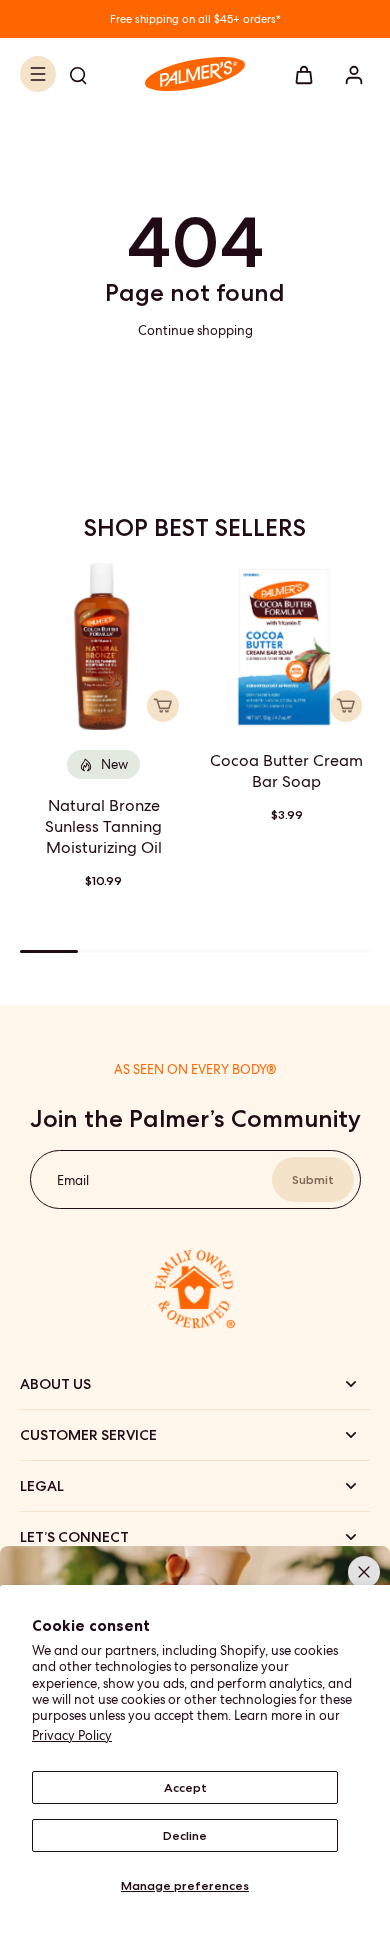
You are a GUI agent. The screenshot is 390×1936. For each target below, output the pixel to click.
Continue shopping (195, 330)
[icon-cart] (304, 74)
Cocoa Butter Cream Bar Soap (286, 771)
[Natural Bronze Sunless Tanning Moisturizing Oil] (103, 646)
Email (73, 1179)
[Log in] (348, 74)
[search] (78, 74)
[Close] (364, 1572)
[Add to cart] (163, 706)
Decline (185, 1835)
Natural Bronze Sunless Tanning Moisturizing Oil (103, 826)
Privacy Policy (72, 1735)
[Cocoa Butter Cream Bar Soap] (286, 646)
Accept (185, 1787)
